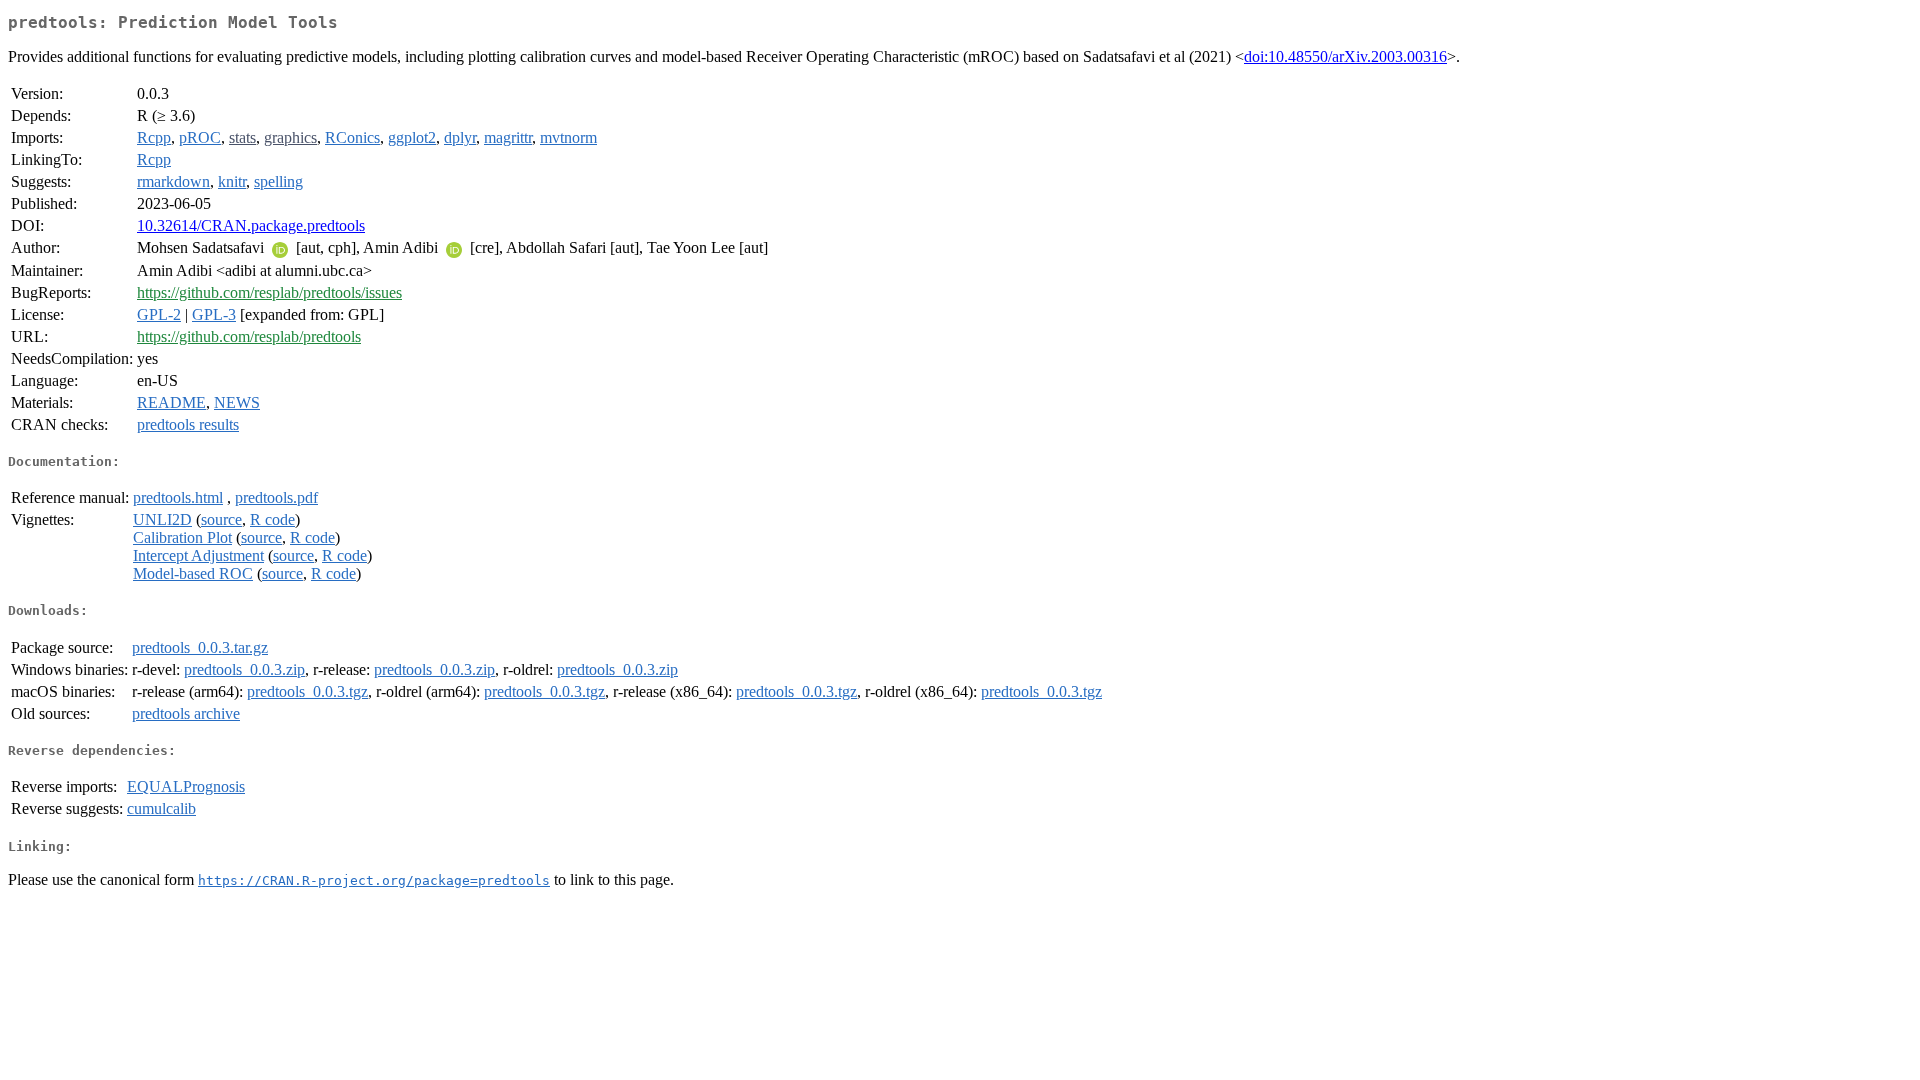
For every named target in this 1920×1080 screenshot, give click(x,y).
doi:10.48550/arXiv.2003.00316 (1345, 56)
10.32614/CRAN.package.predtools (251, 225)
